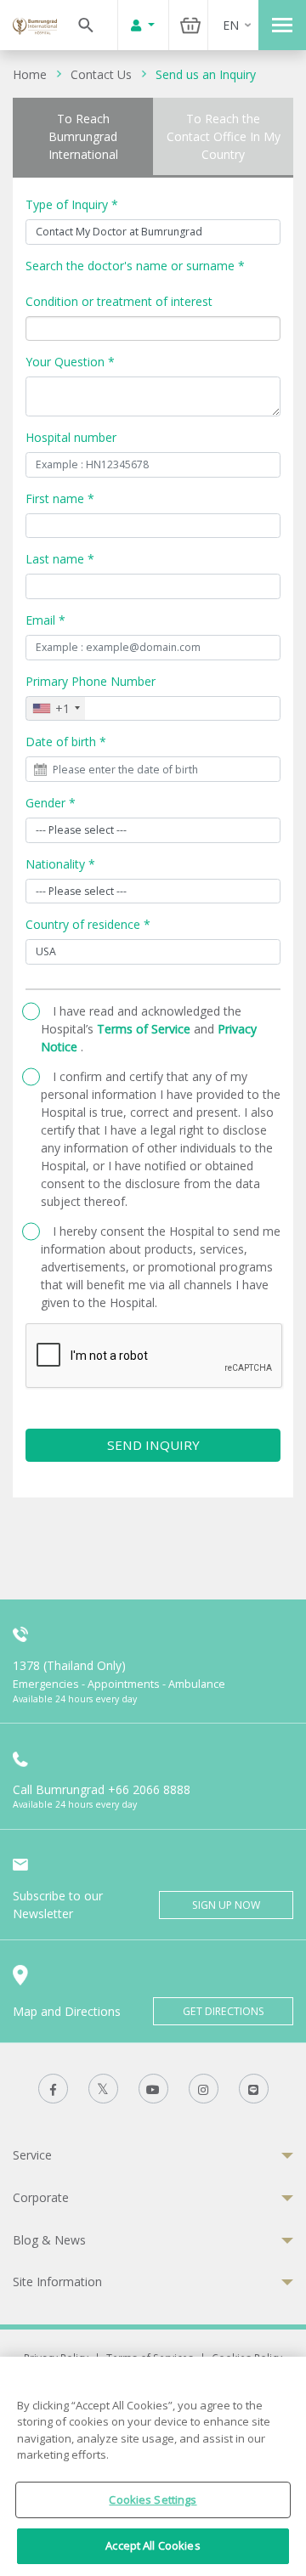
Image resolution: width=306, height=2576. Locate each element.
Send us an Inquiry (206, 74)
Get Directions (224, 2011)
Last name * (60, 559)
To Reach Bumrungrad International (83, 136)
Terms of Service (145, 1029)
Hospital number (71, 437)
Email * (45, 620)
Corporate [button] (41, 2197)
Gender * (51, 803)
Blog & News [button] (49, 2240)
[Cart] (190, 25)
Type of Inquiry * (72, 204)
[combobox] (56, 709)
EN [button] (231, 25)
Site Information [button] (57, 2282)
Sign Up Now (226, 1905)
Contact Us (101, 74)
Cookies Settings (153, 2500)
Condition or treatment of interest (119, 301)
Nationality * (60, 864)
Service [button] (32, 2155)
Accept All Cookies (153, 2545)
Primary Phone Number (91, 681)
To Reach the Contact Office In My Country (224, 136)
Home (30, 74)
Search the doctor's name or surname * (135, 266)
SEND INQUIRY (153, 1445)
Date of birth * (66, 742)
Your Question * (70, 362)
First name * (60, 498)
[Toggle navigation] (282, 25)
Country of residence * (88, 924)
